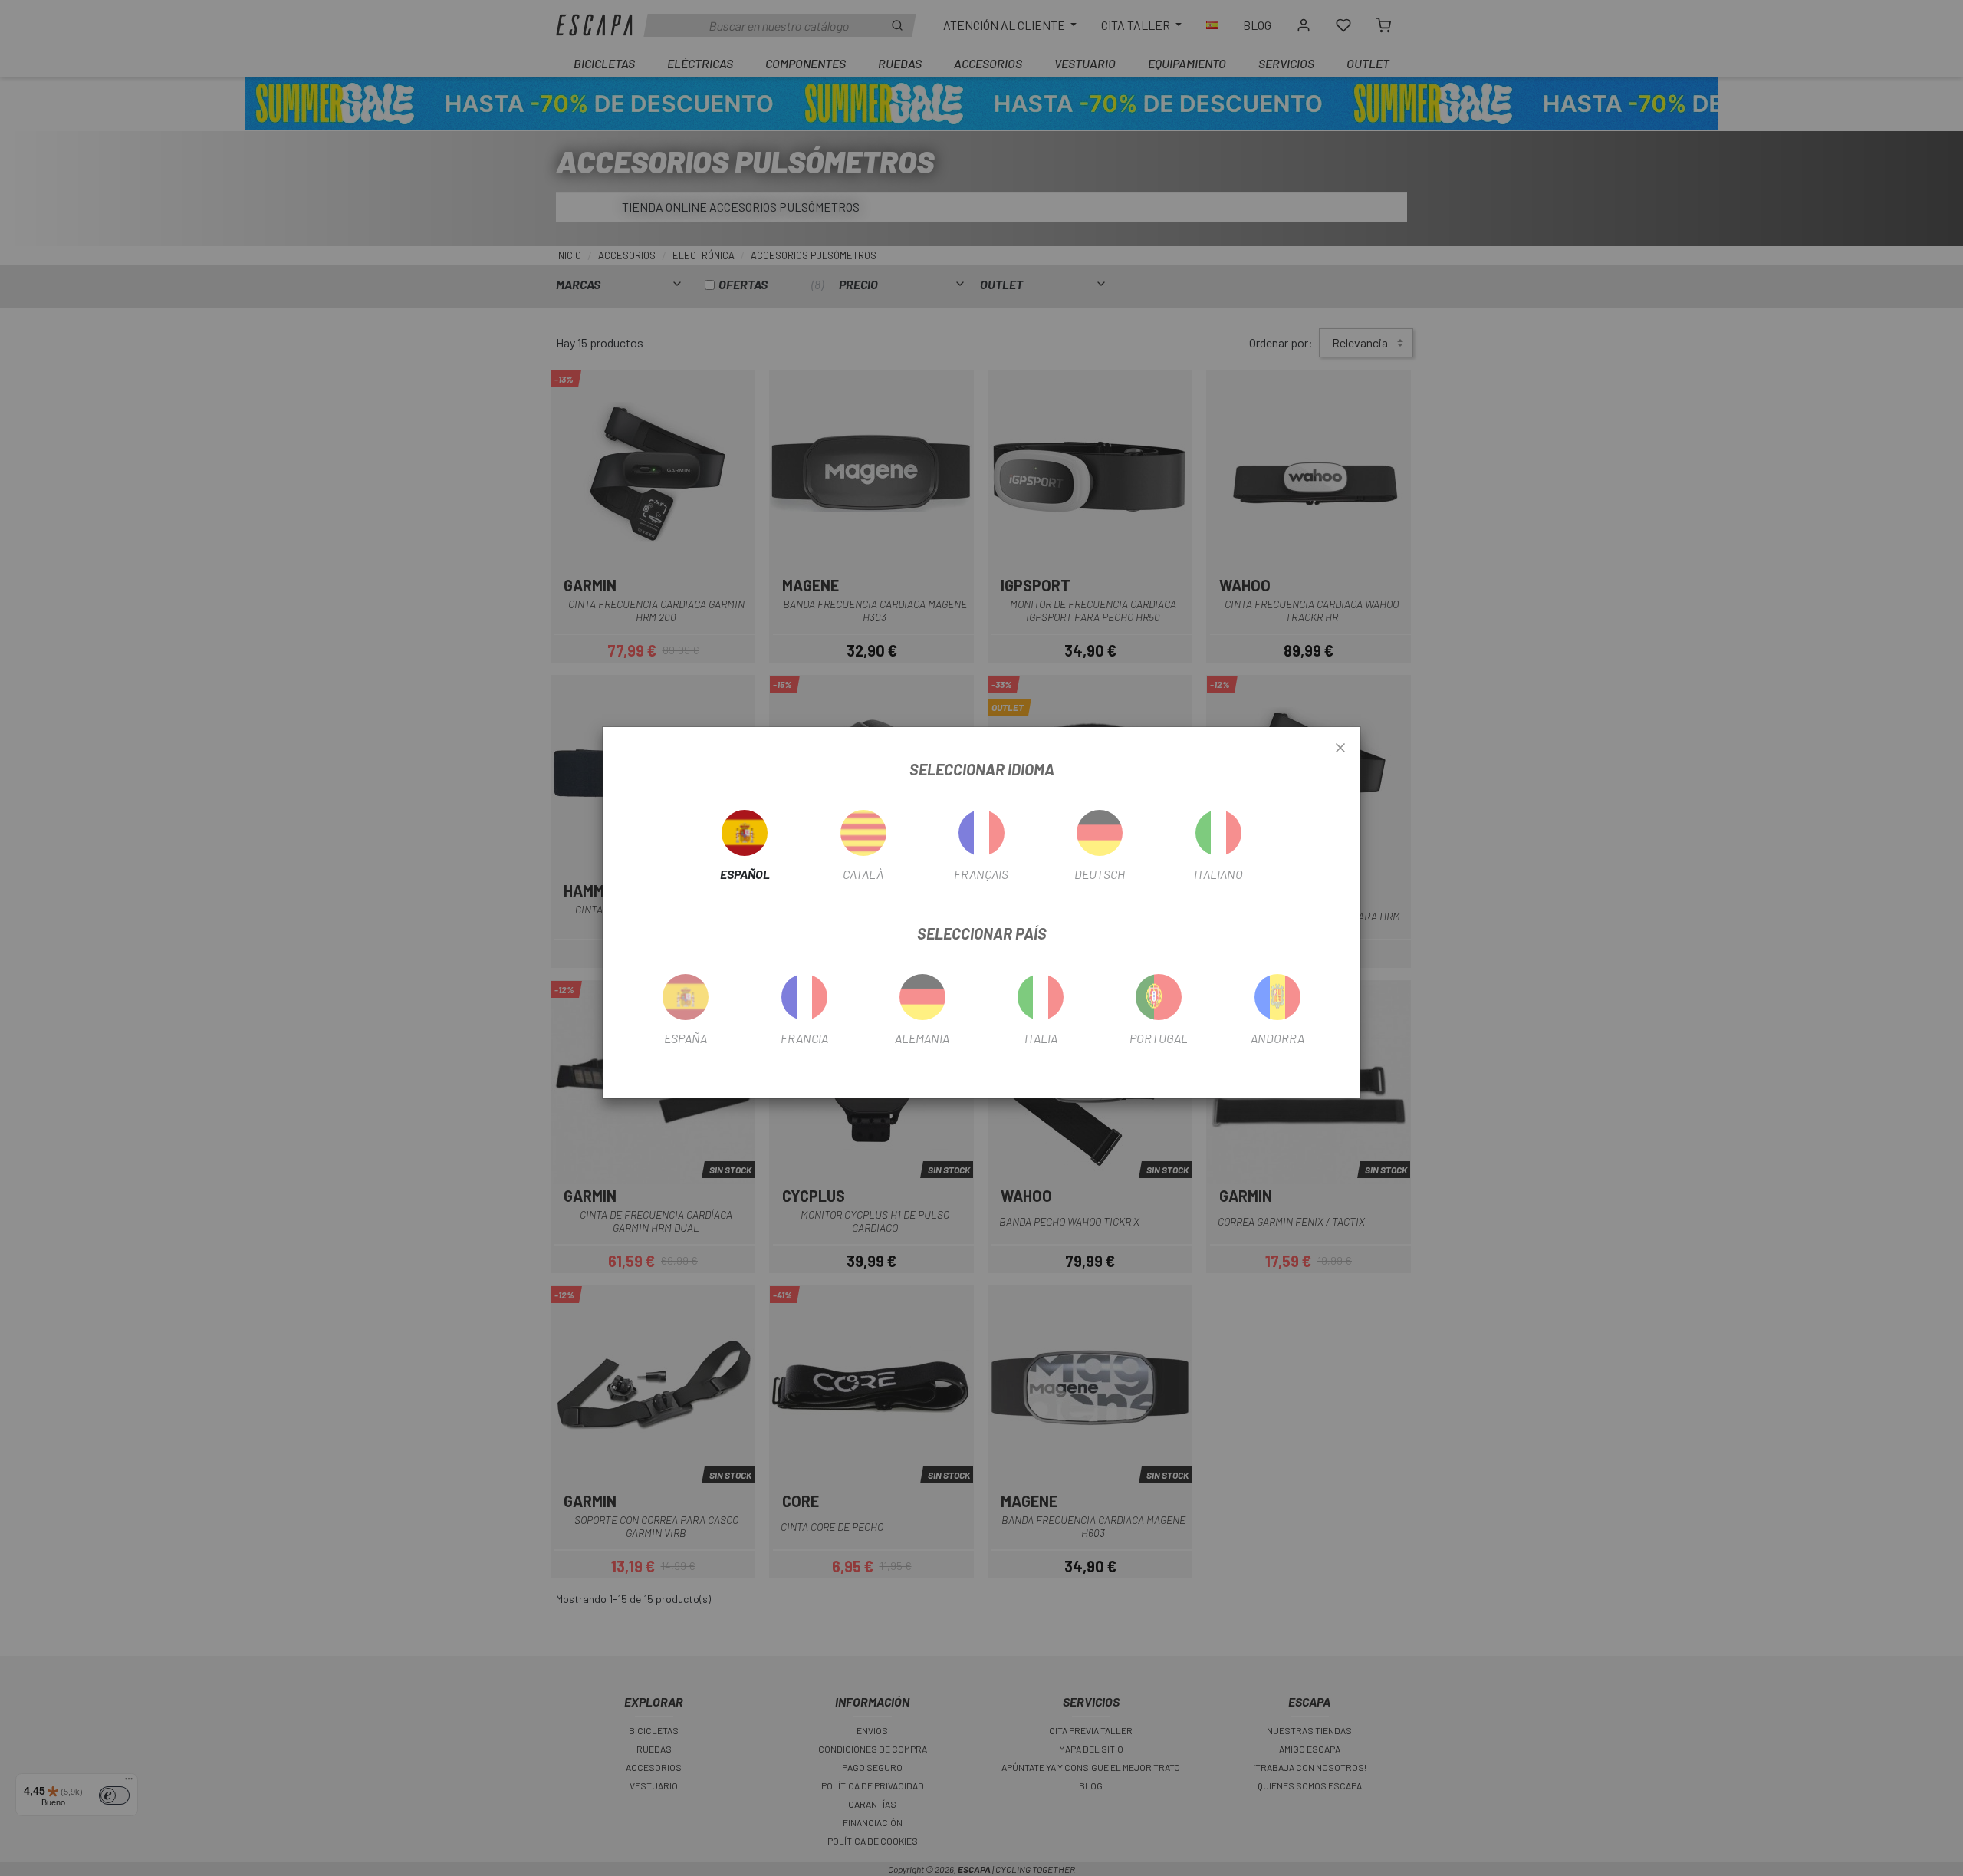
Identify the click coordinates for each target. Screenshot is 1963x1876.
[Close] (1340, 749)
